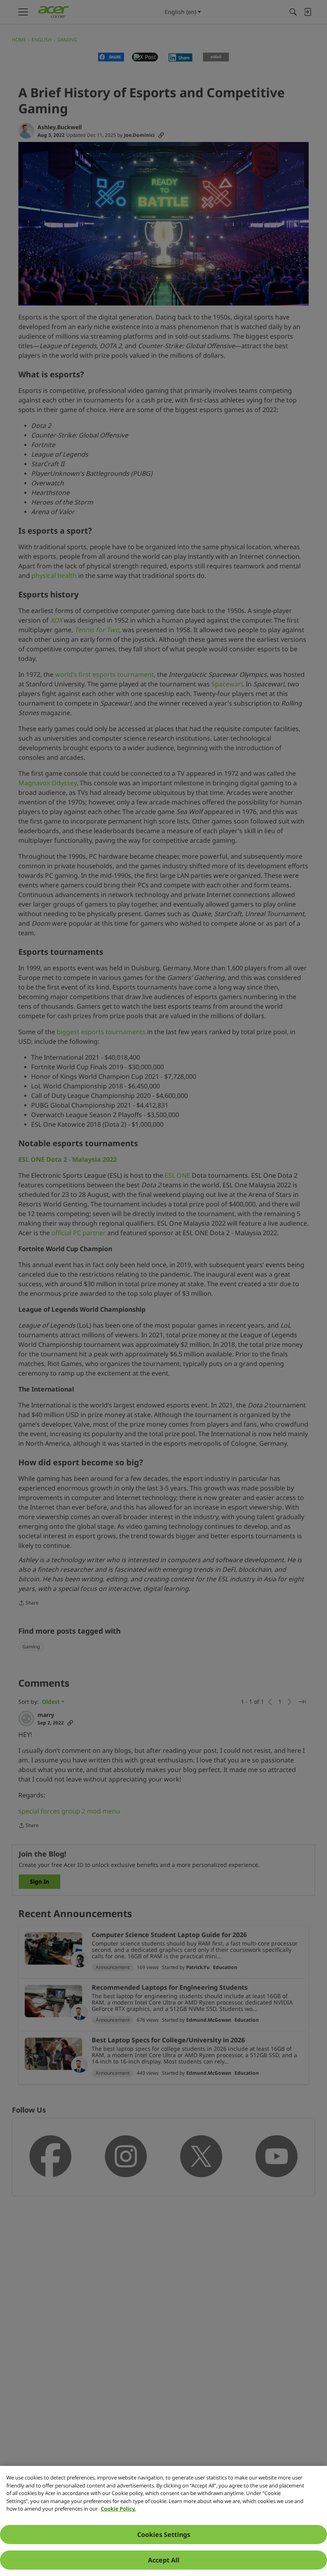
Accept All (164, 2560)
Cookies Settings (164, 2535)
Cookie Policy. (118, 2509)
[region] (163, 2521)
